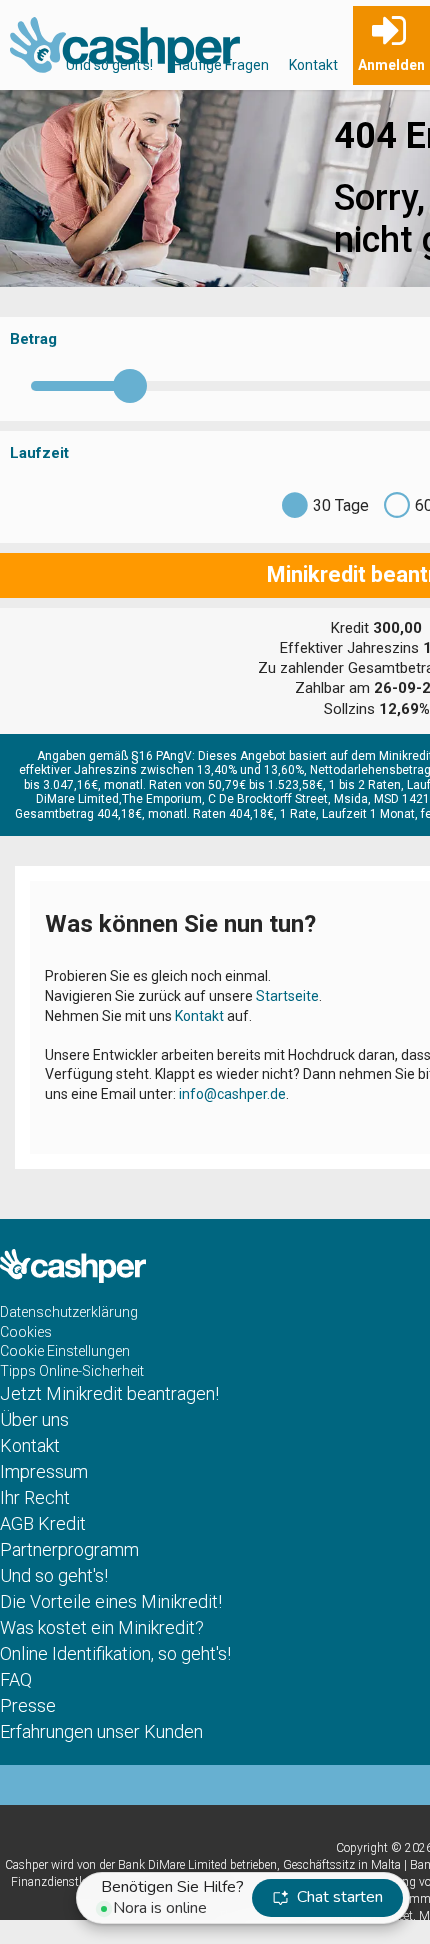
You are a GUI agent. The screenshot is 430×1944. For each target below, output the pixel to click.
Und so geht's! (109, 65)
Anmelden (391, 65)
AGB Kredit (43, 1523)
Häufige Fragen (221, 65)
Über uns (34, 1419)
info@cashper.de (232, 1094)
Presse (28, 1705)
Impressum (44, 1471)
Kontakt (313, 65)
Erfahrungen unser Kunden (101, 1731)
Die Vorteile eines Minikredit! (111, 1601)
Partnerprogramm (69, 1549)
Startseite (287, 996)
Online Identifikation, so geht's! (115, 1653)
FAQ (16, 1679)
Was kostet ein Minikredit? (102, 1627)
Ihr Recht (35, 1497)
